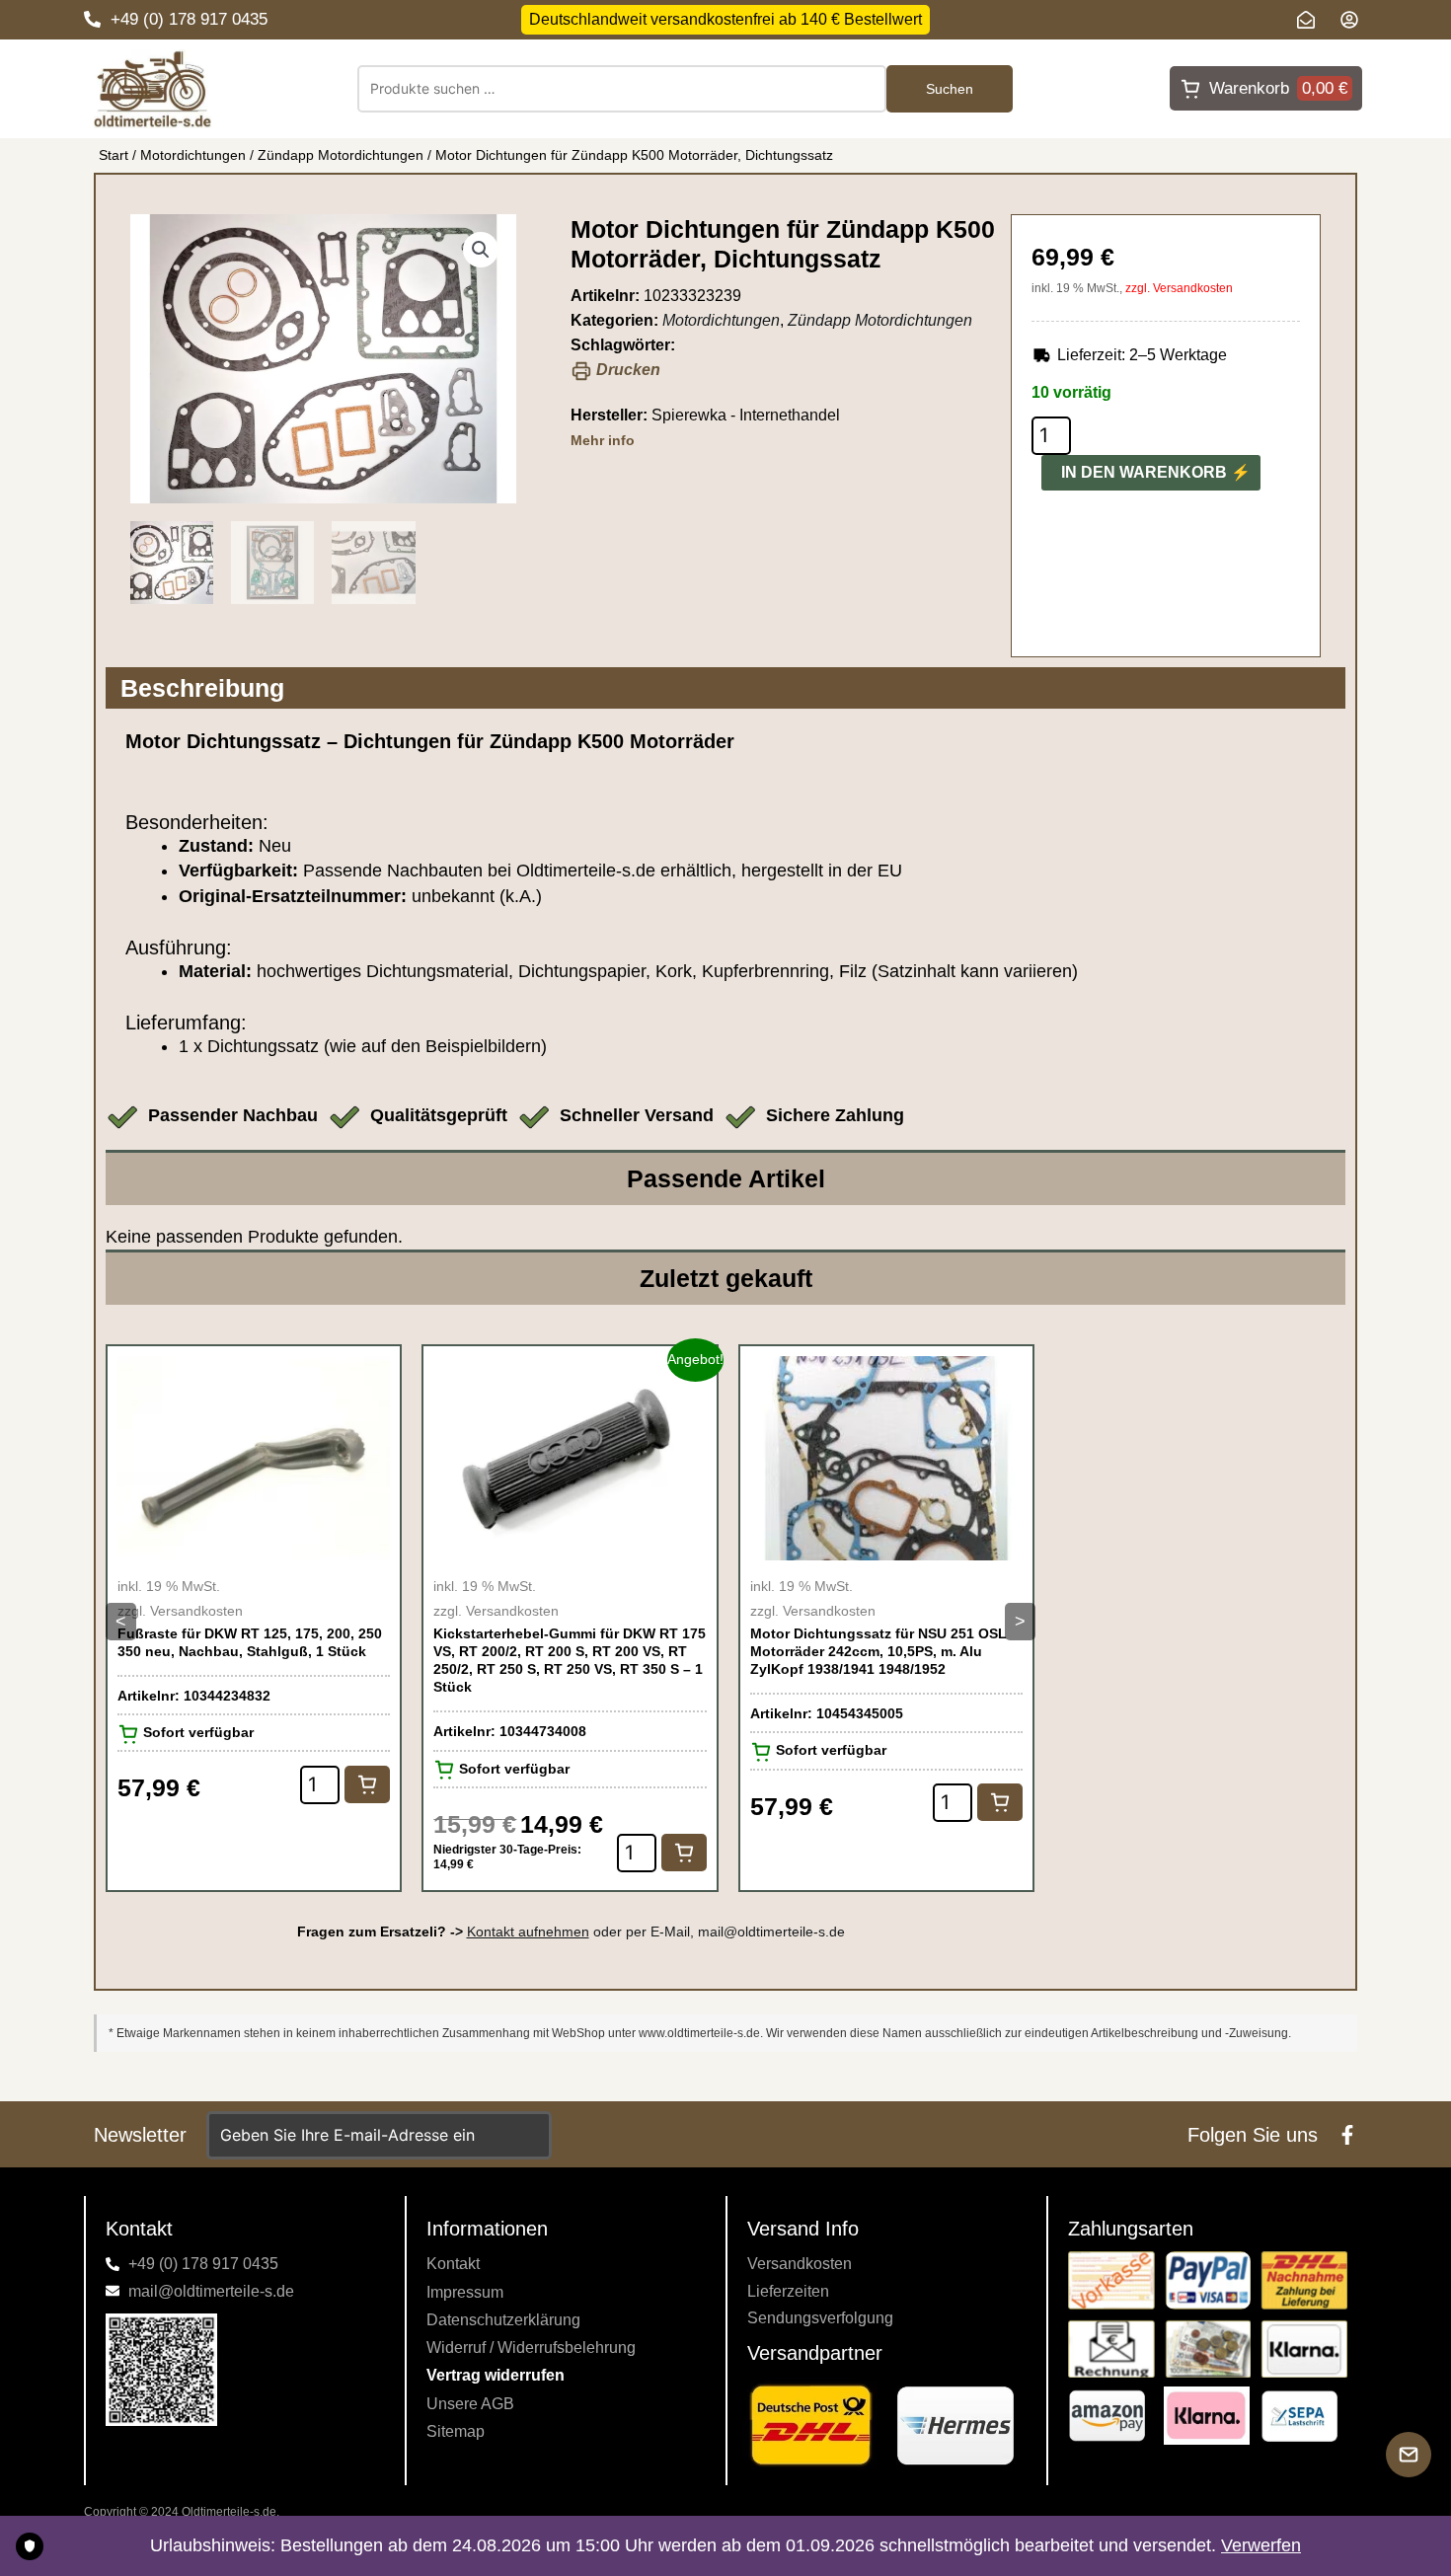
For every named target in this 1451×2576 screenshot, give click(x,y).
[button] (481, 250)
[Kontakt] (1311, 20)
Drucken (626, 370)
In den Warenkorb (1144, 472)
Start (114, 155)
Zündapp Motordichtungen (341, 155)
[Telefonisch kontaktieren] (92, 19)
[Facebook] (1347, 2135)
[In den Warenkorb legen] (367, 1784)
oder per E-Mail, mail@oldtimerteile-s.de (656, 1932)
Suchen (950, 89)
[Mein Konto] (1354, 20)
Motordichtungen (193, 155)
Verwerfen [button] (1261, 2545)
